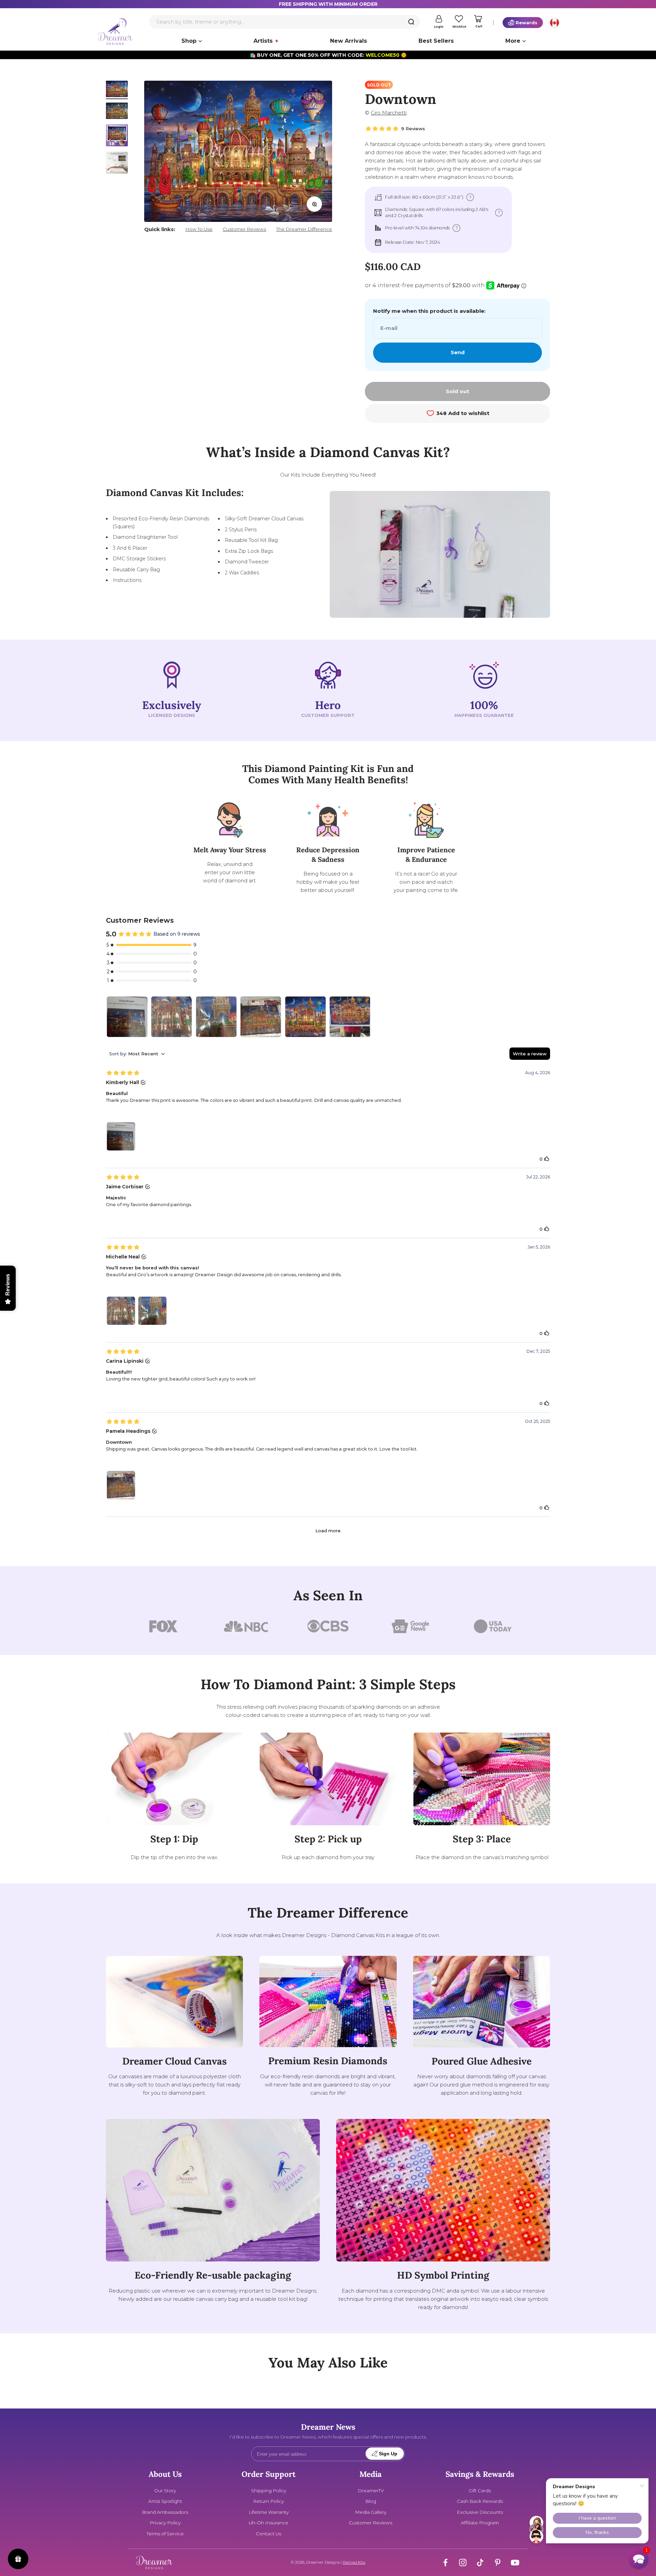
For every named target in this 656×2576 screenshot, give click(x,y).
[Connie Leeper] (350, 1017)
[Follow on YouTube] (515, 2562)
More (513, 41)
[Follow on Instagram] (463, 2562)
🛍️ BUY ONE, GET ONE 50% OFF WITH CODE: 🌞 (328, 55)
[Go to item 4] (117, 164)
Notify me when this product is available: (429, 311)
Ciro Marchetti (389, 113)
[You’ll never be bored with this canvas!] (172, 1017)
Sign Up (388, 2454)
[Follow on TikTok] (480, 2562)
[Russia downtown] (305, 1017)
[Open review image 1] (121, 1136)
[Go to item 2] (117, 112)
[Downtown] (261, 1017)
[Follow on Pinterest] (498, 2562)
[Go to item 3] (117, 136)
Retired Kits (354, 2562)
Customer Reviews (244, 229)
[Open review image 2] (152, 1311)
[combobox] (285, 22)
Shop (189, 41)
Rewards (527, 23)
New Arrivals (348, 41)
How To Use (199, 229)
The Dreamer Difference (304, 229)
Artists (263, 41)
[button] (639, 2559)
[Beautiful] (127, 1017)
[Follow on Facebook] (445, 2562)
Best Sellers (436, 41)
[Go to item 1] (117, 90)
